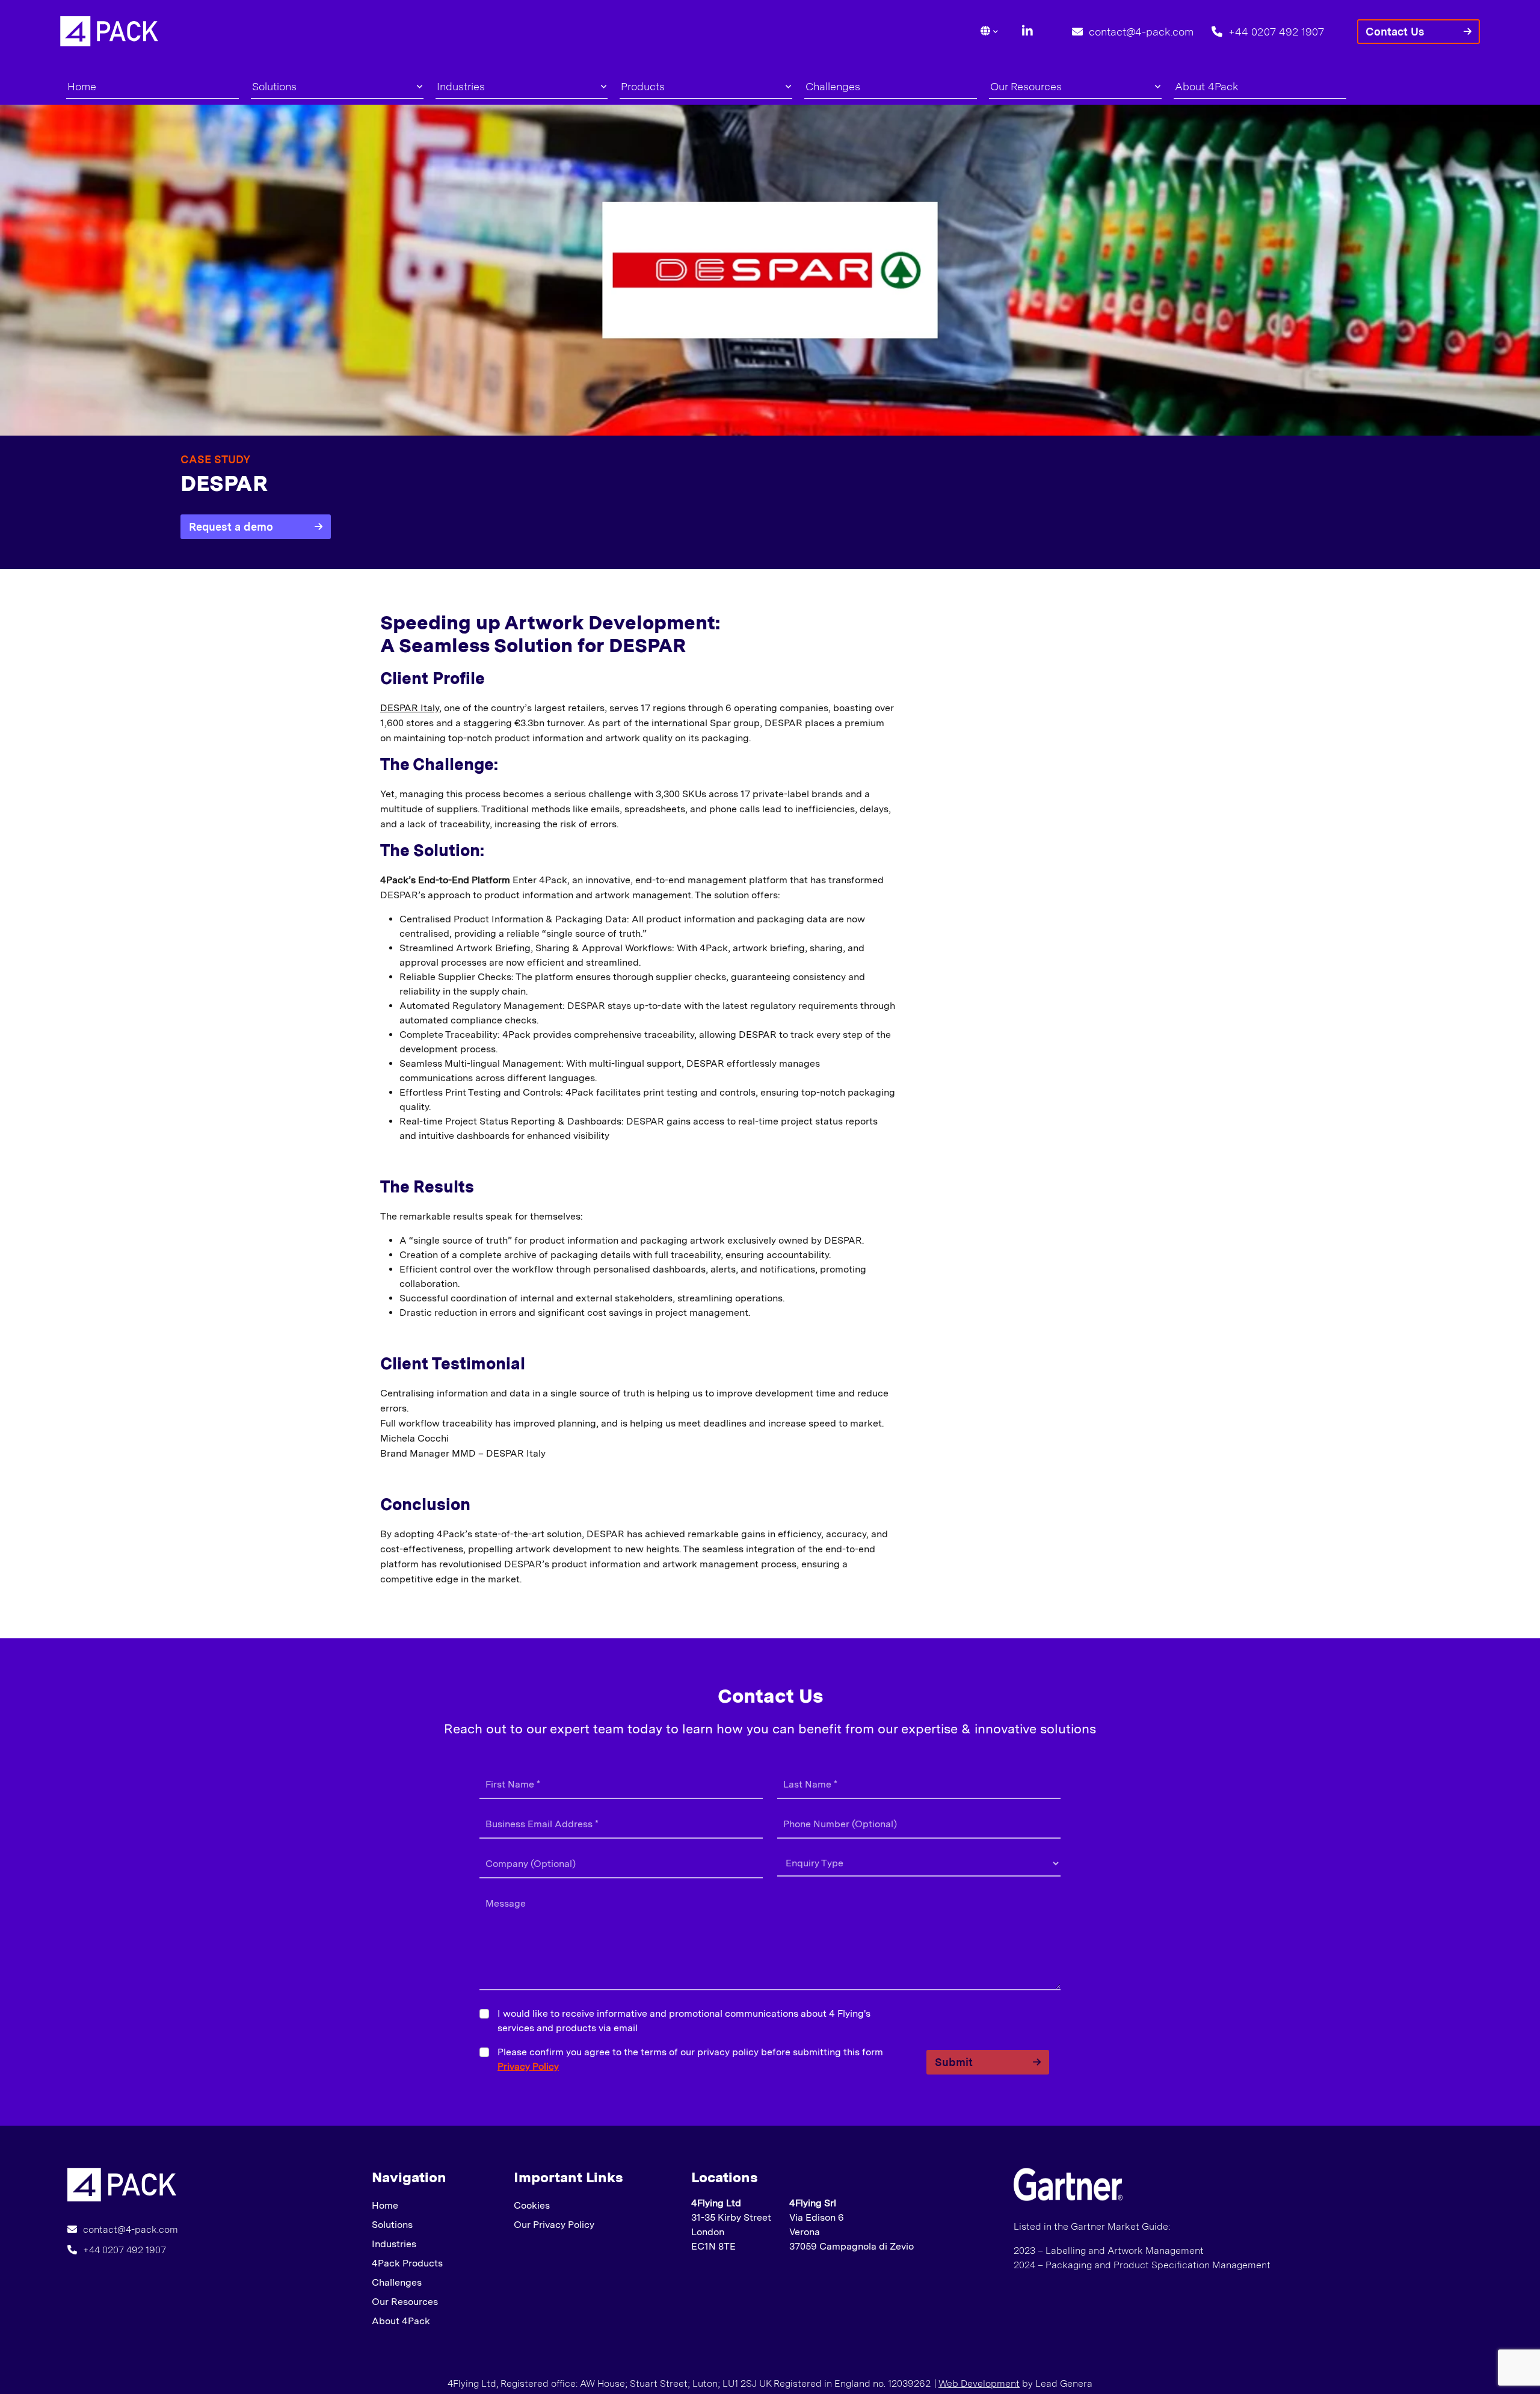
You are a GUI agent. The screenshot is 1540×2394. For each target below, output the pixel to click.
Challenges (833, 86)
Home (82, 86)
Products (643, 86)
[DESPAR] (122, 2184)
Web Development (979, 2383)
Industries (461, 86)
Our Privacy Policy (554, 2225)
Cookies (532, 2205)
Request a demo (231, 527)
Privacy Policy (528, 2066)
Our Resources (1026, 86)
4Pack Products (407, 2263)
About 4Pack (1207, 86)
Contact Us (1395, 32)
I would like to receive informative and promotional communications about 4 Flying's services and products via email (684, 2021)
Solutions (274, 86)
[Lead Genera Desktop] (109, 30)
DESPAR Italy (410, 708)
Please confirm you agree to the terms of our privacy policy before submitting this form (690, 2059)
